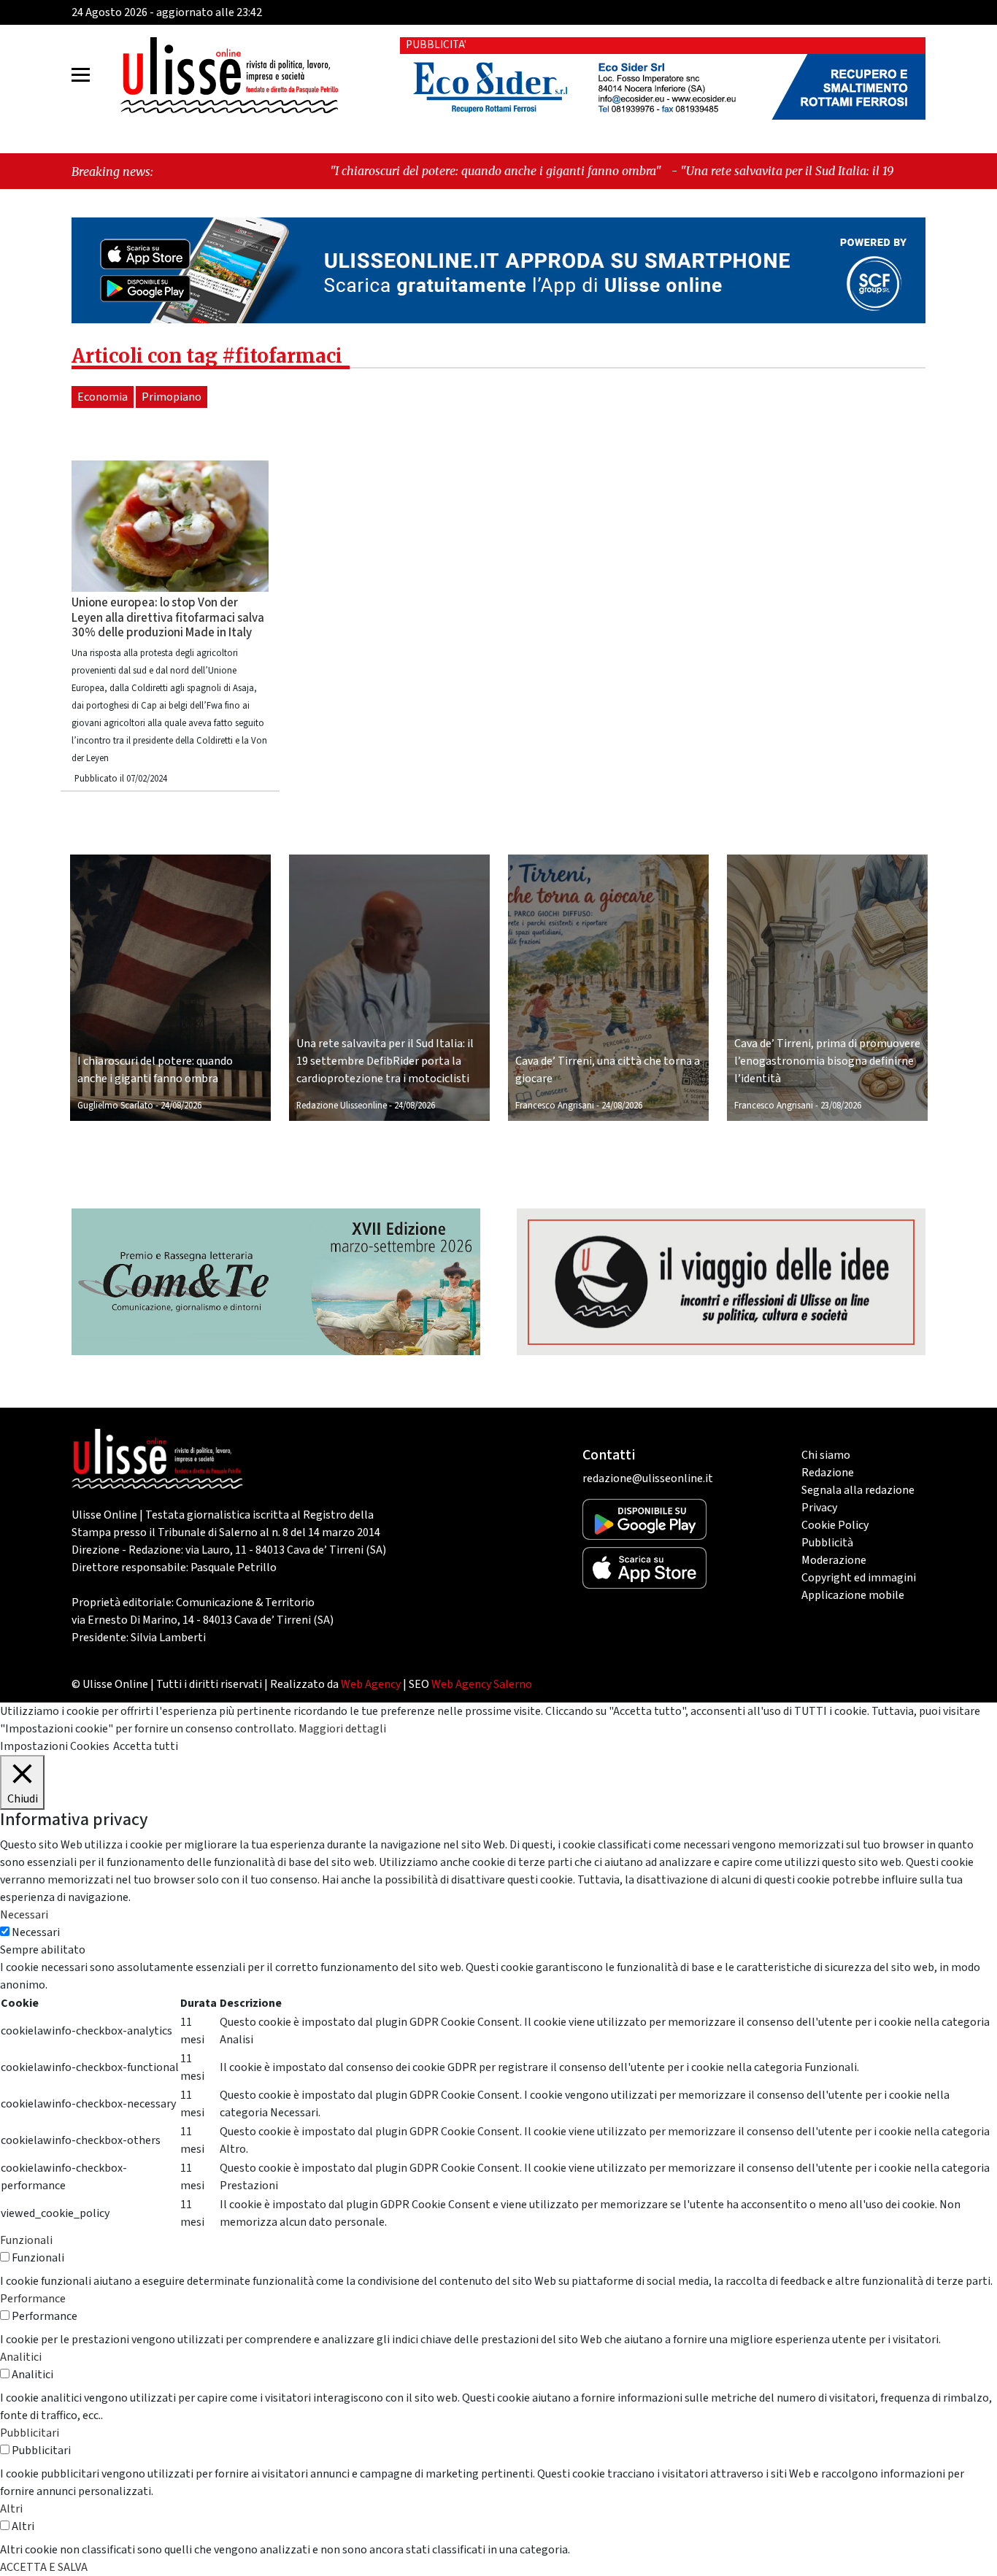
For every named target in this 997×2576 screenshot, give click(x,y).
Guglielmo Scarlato (115, 1106)
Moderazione (834, 1560)
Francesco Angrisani (555, 1106)
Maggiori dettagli (342, 1729)
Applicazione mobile (853, 1595)
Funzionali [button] (26, 2240)
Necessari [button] (24, 1915)
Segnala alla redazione (858, 1490)
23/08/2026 (841, 1106)
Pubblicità (827, 1543)
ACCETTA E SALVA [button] (44, 2567)
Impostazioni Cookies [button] (55, 1746)
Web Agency (371, 1684)
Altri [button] (11, 2509)
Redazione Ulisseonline (342, 1106)
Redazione (828, 1473)
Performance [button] (33, 2299)
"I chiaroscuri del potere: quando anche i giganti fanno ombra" (369, 171)
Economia (103, 397)
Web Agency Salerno (482, 1684)
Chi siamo (826, 1455)
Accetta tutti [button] (146, 1746)
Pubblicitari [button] (30, 2433)
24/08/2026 (181, 1106)
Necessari (36, 1932)
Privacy (819, 1508)
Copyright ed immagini (859, 1578)
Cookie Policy (835, 1525)
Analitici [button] (21, 2357)
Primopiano (172, 397)
